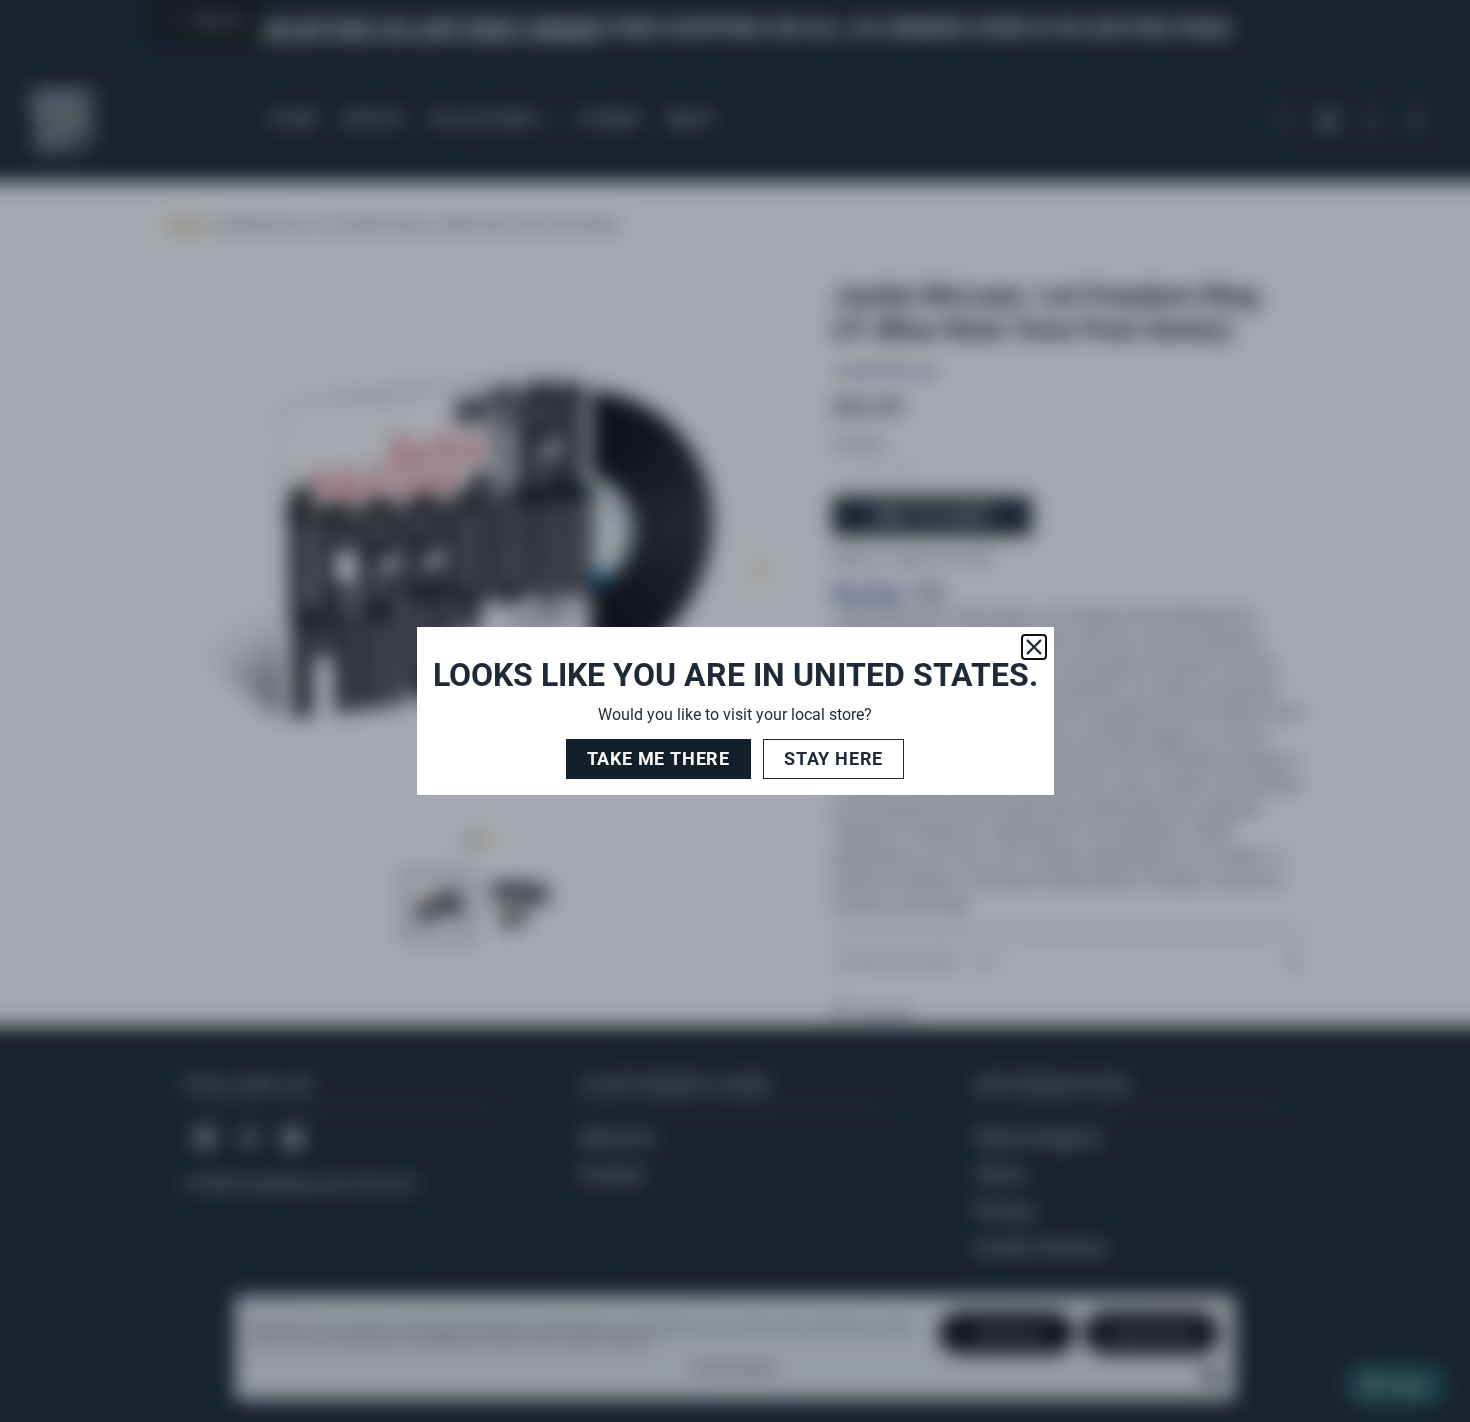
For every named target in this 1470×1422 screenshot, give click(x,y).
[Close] (1034, 647)
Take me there (658, 758)
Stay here (833, 758)
